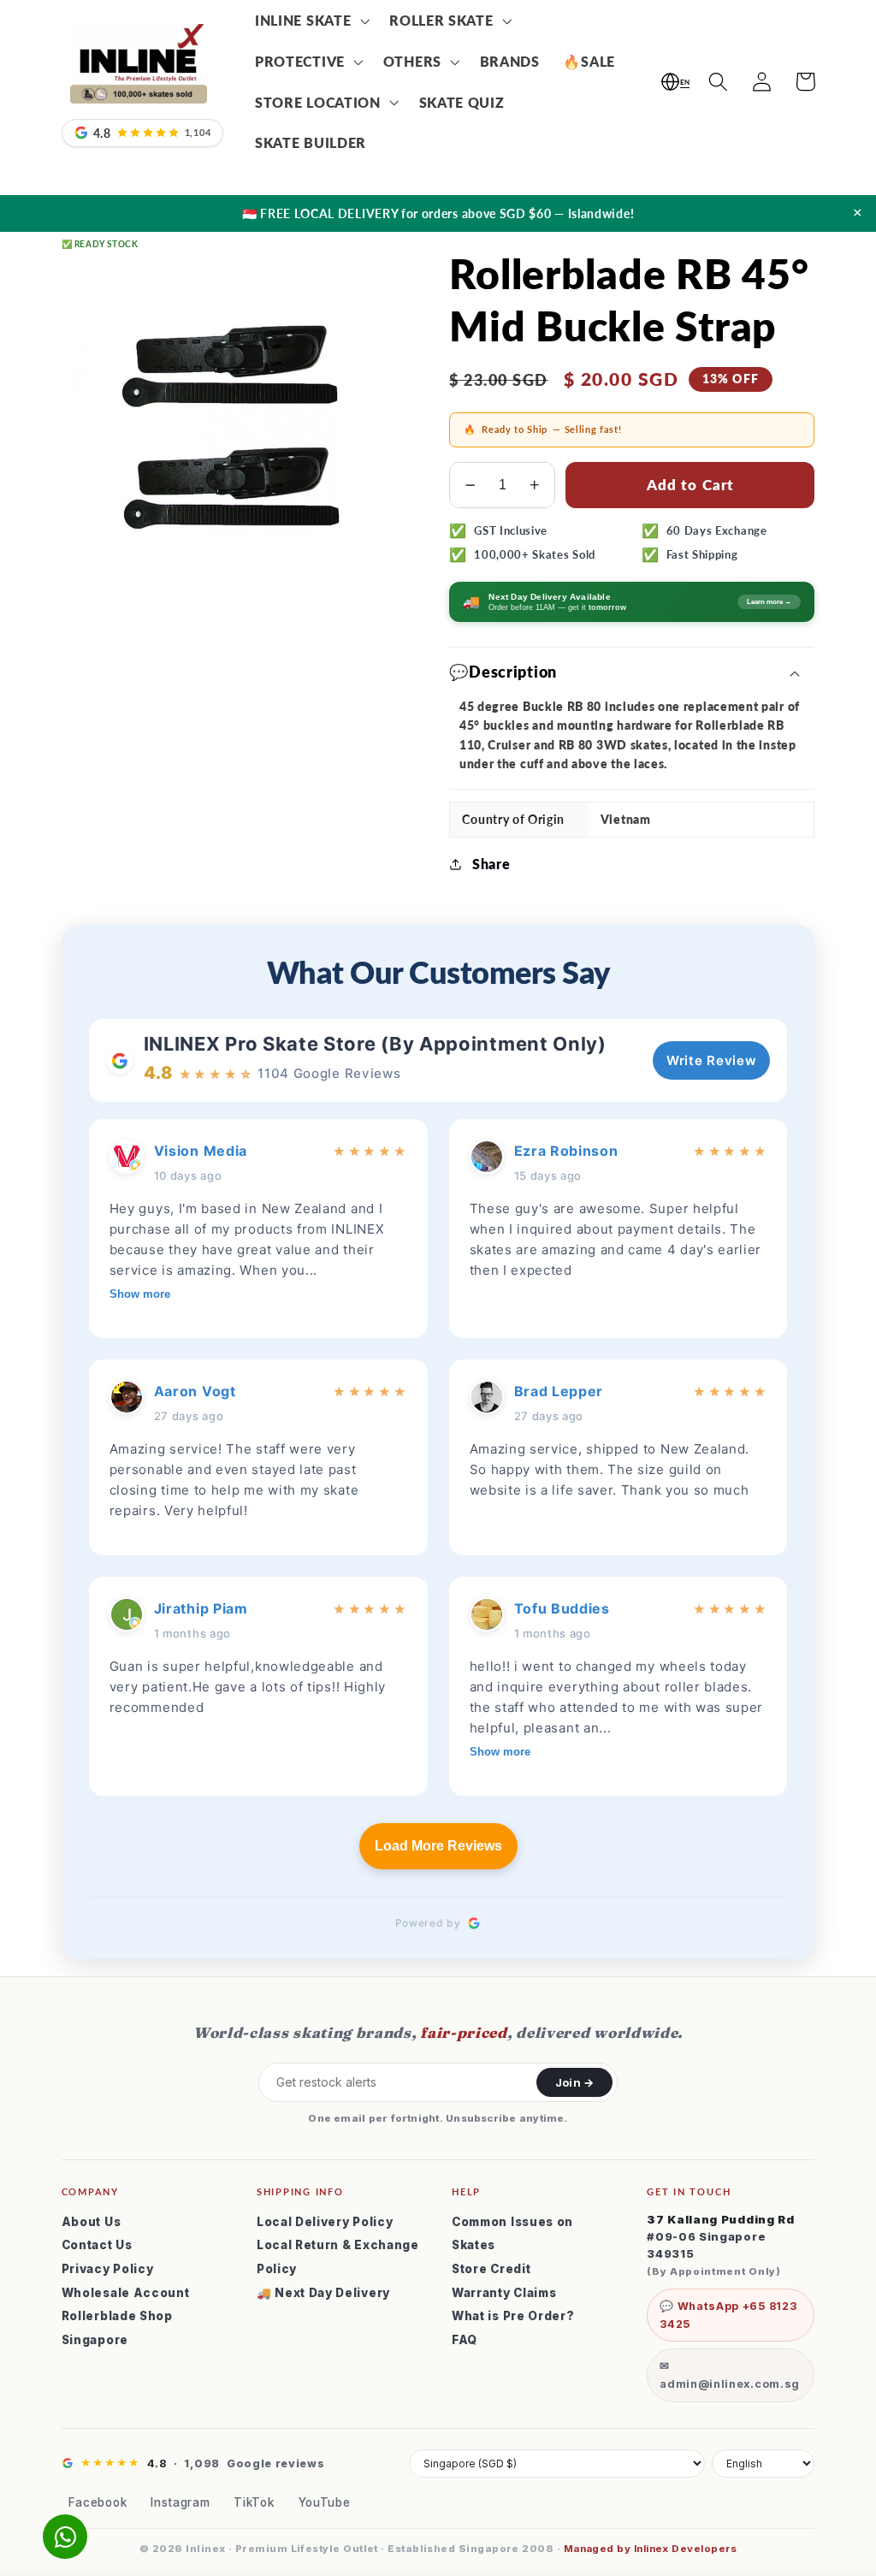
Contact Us (97, 2245)
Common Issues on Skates (512, 2234)
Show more (140, 1294)
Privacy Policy (108, 2269)
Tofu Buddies (562, 1608)
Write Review (711, 1060)
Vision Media (201, 1151)
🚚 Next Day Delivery (323, 2293)
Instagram (180, 2502)
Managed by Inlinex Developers (650, 2549)
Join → (574, 2082)
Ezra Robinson (566, 1151)
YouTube (325, 2502)
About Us (92, 2222)
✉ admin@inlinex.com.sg (730, 2375)
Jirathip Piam (201, 1608)
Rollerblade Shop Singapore (117, 2328)
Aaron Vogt (195, 1391)
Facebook (98, 2502)
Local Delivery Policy (325, 2222)
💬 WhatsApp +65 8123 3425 (728, 2315)
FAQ (465, 2340)
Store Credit (491, 2269)
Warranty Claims (504, 2293)
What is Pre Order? (513, 2316)
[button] (310, 21)
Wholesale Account (126, 2293)
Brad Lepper (559, 1391)
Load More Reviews (438, 1846)
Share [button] (491, 864)
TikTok (254, 2502)
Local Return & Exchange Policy (338, 2257)
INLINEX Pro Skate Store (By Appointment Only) (375, 1044)
